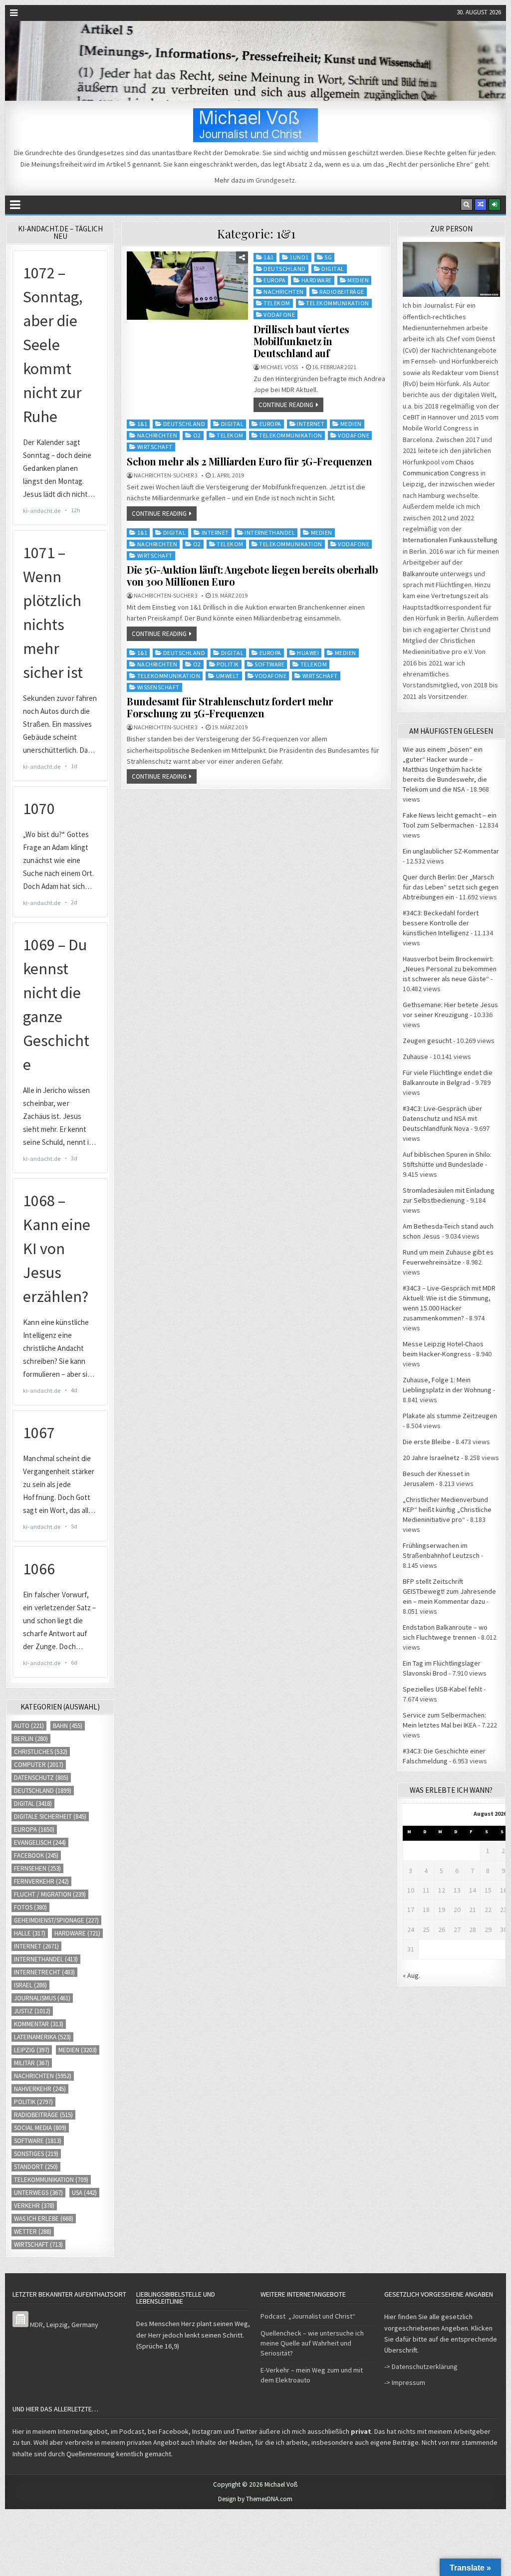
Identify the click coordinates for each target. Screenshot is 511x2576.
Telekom (277, 303)
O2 (197, 435)
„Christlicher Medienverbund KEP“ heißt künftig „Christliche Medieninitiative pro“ (447, 1509)
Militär (32, 2063)
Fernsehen (37, 1868)
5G (328, 257)
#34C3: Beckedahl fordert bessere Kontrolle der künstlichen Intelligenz (441, 923)
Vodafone (279, 315)
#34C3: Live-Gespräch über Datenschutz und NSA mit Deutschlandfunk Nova (442, 1118)
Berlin (31, 1739)
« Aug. (411, 1975)
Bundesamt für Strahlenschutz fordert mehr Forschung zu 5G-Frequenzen (230, 707)
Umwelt (228, 676)
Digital (333, 269)
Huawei (308, 653)
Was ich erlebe (44, 2219)
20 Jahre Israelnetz (431, 1458)
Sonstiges (36, 2154)
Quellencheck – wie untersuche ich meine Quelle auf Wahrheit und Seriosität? (312, 2343)
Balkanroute (421, 574)
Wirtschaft (155, 447)
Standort (36, 2167)
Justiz (32, 2011)
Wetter (33, 2232)
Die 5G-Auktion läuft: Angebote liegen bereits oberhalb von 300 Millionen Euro (252, 575)
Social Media (40, 2128)
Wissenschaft (158, 687)
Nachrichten (284, 292)
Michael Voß (279, 367)
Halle (30, 1933)
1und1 (299, 257)
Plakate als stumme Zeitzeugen (450, 1416)
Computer (39, 1765)
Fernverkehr (41, 1881)
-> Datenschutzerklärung (421, 2366)
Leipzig (32, 2050)
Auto (29, 1726)
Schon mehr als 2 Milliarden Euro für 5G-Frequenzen (249, 461)
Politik (228, 664)
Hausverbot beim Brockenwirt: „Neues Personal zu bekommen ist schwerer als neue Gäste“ (450, 969)
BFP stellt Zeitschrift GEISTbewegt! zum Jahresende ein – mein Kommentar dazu (449, 1591)
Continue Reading (286, 405)
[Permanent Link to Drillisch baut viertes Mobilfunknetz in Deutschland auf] (187, 286)
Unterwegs (38, 2193)
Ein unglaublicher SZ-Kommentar (451, 851)
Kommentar (39, 2024)
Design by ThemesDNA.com (255, 2499)
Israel (30, 1985)
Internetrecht (44, 1972)
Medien (358, 280)
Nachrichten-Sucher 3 (166, 475)
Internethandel (270, 533)
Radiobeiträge (342, 292)
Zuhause (415, 1057)
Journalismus (42, 1998)
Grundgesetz (275, 180)
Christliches (41, 1752)
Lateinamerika (42, 2037)
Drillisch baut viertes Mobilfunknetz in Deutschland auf (301, 341)
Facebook (36, 1855)
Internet (311, 424)
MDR (36, 2325)
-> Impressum (405, 2382)
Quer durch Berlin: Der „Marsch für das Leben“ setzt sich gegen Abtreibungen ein (451, 887)
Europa (274, 280)
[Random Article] (481, 205)
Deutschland (285, 269)
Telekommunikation (338, 303)
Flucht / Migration (50, 1894)
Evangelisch (40, 1842)
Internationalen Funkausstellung (450, 540)
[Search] (467, 205)
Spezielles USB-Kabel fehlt (442, 1689)
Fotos (30, 1907)
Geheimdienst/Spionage (56, 1920)
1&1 (269, 257)
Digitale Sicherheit (50, 1817)
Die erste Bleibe (427, 1442)
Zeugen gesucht (427, 1041)
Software (269, 664)
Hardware (317, 280)
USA (84, 2193)
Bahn (68, 1726)
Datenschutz (41, 1778)
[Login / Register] (495, 205)
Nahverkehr (40, 2089)
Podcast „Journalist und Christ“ (308, 2316)
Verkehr (34, 2206)
